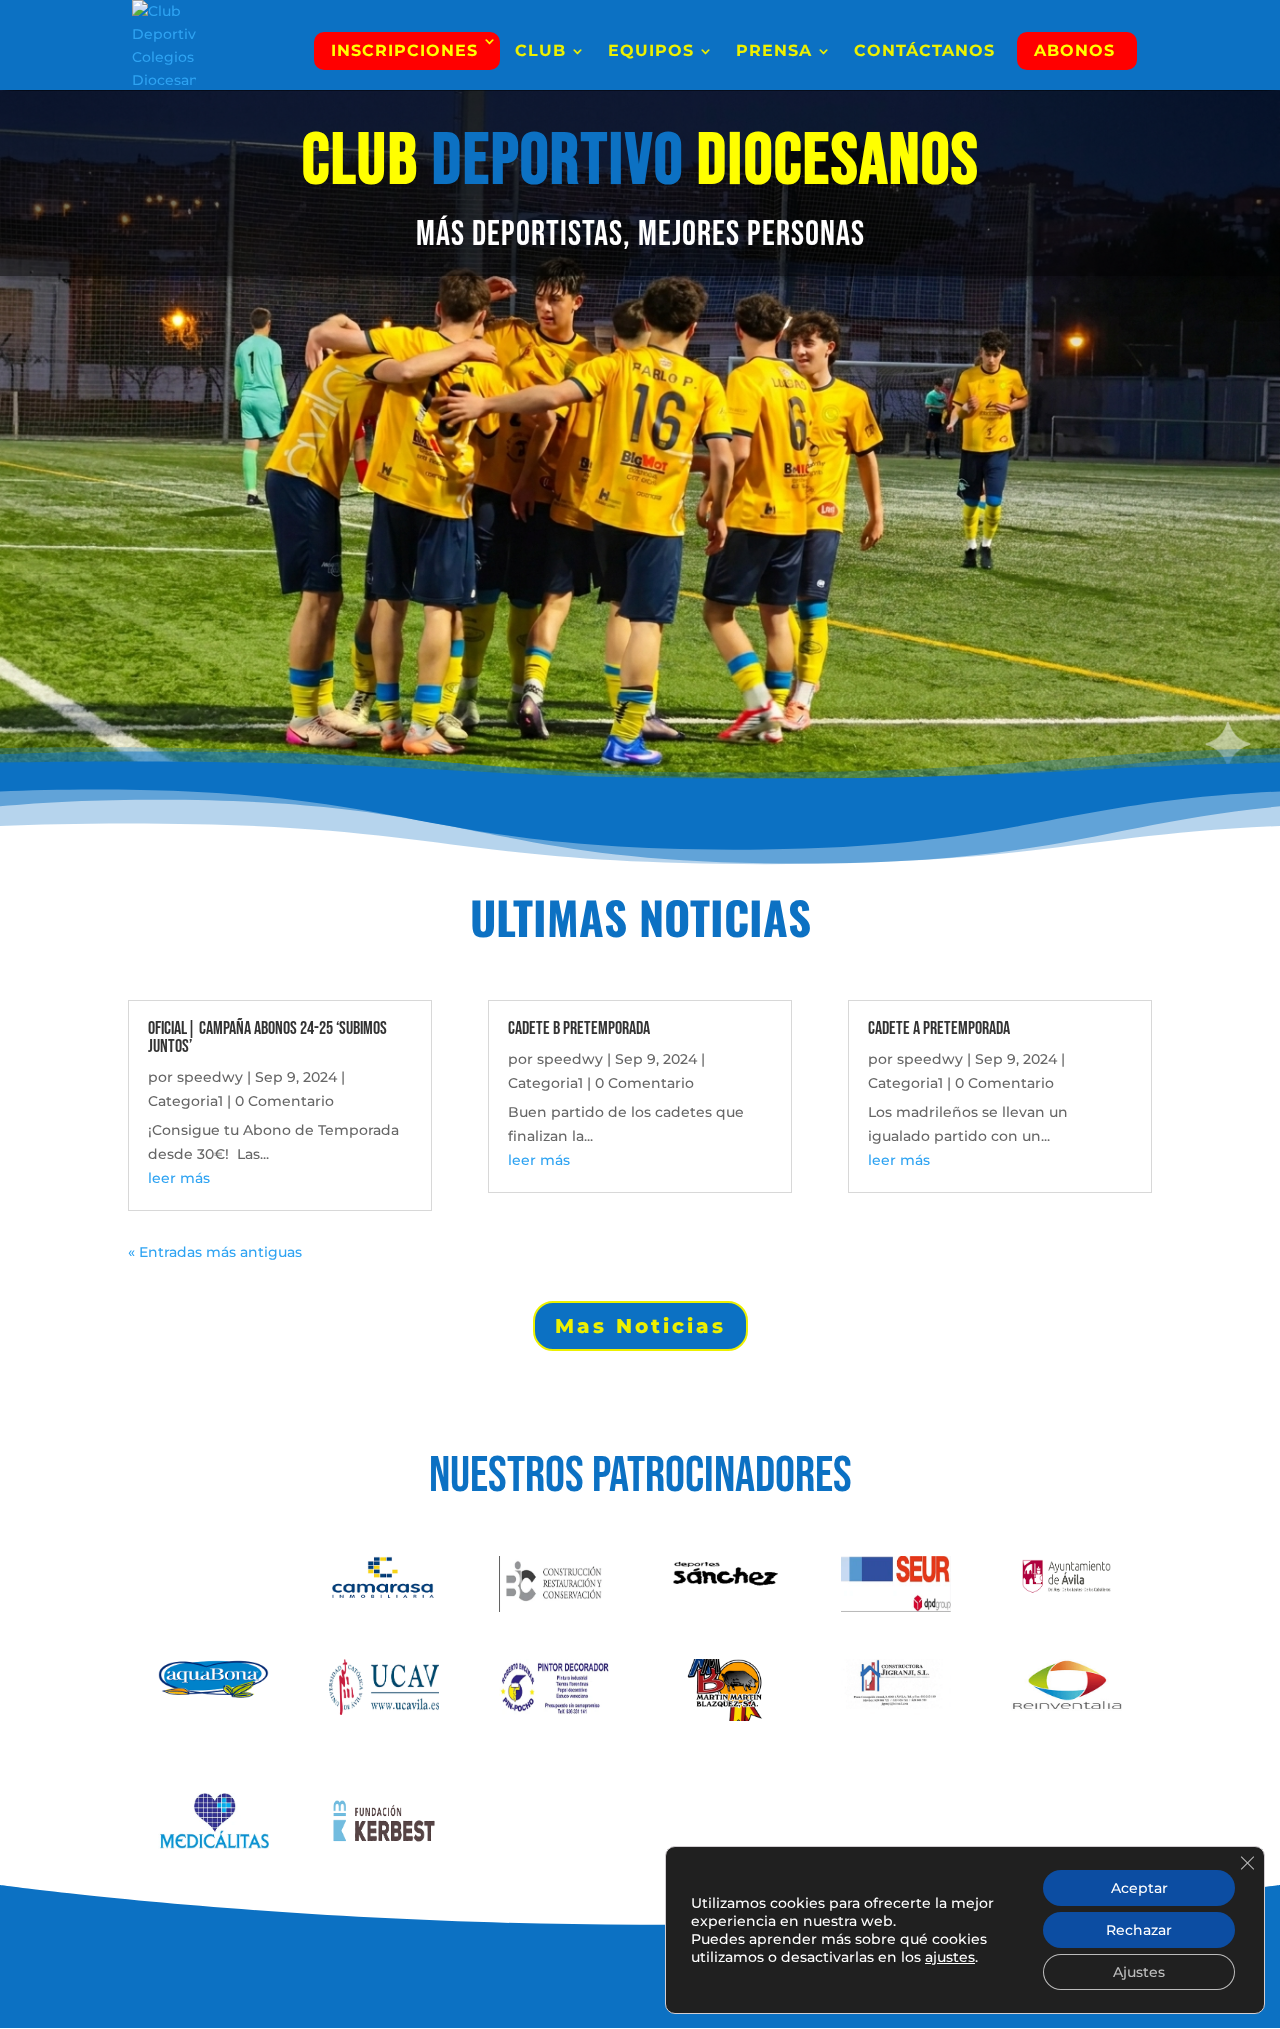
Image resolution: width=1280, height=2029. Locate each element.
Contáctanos (924, 52)
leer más (179, 1178)
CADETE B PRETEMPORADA (579, 1028)
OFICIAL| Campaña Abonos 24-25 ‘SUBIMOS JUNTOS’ (267, 1037)
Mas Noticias (640, 1326)
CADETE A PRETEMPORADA (939, 1028)
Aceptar (1139, 1888)
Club (540, 52)
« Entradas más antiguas (215, 1252)
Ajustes (1139, 1972)
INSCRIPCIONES (404, 50)
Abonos (1074, 50)
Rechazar (1139, 1930)
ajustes (950, 1957)
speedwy (210, 1077)
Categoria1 (185, 1101)
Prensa (774, 52)
